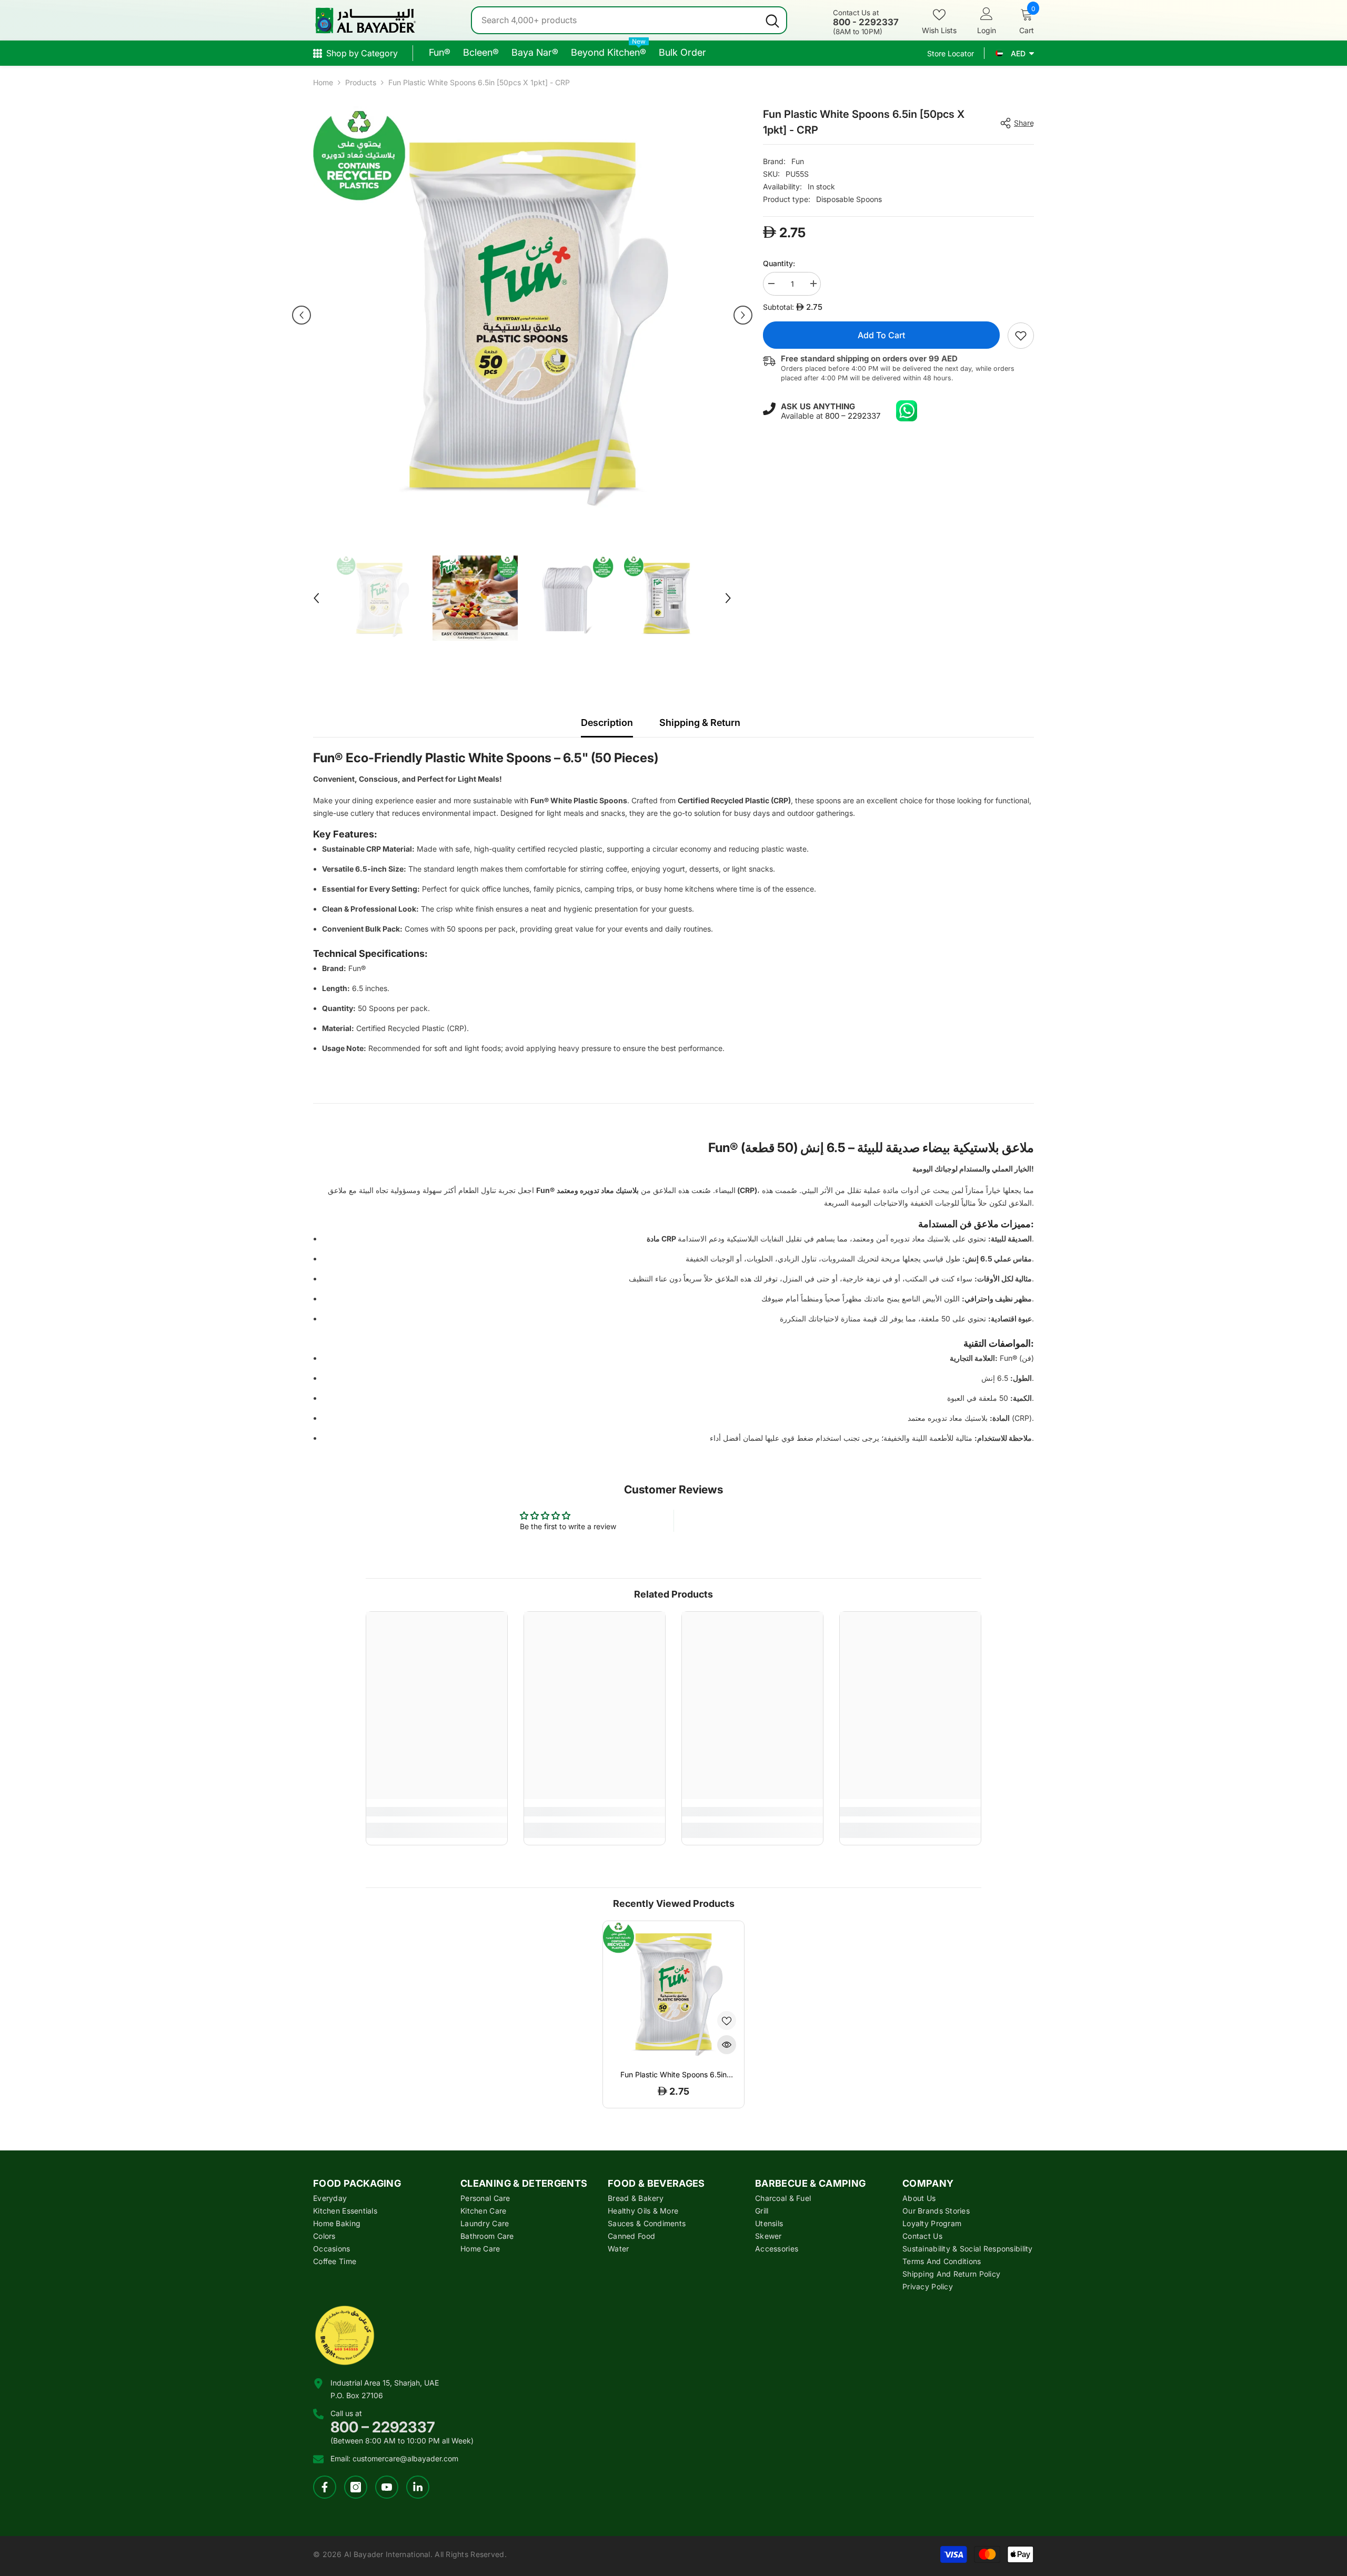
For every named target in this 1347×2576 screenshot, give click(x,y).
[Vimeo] (418, 2487)
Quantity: (779, 263)
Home (323, 82)
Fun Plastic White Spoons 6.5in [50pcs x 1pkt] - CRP (673, 2075)
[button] (301, 315)
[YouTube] (387, 2487)
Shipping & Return (700, 723)
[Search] (629, 20)
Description (607, 723)
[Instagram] (356, 2487)
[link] (1021, 336)
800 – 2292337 (853, 416)
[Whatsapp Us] (907, 411)
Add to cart (881, 335)
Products (361, 82)
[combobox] (615, 20)
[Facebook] (325, 2487)
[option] (522, 315)
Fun (798, 161)
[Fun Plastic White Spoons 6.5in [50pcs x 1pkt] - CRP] (673, 1992)
